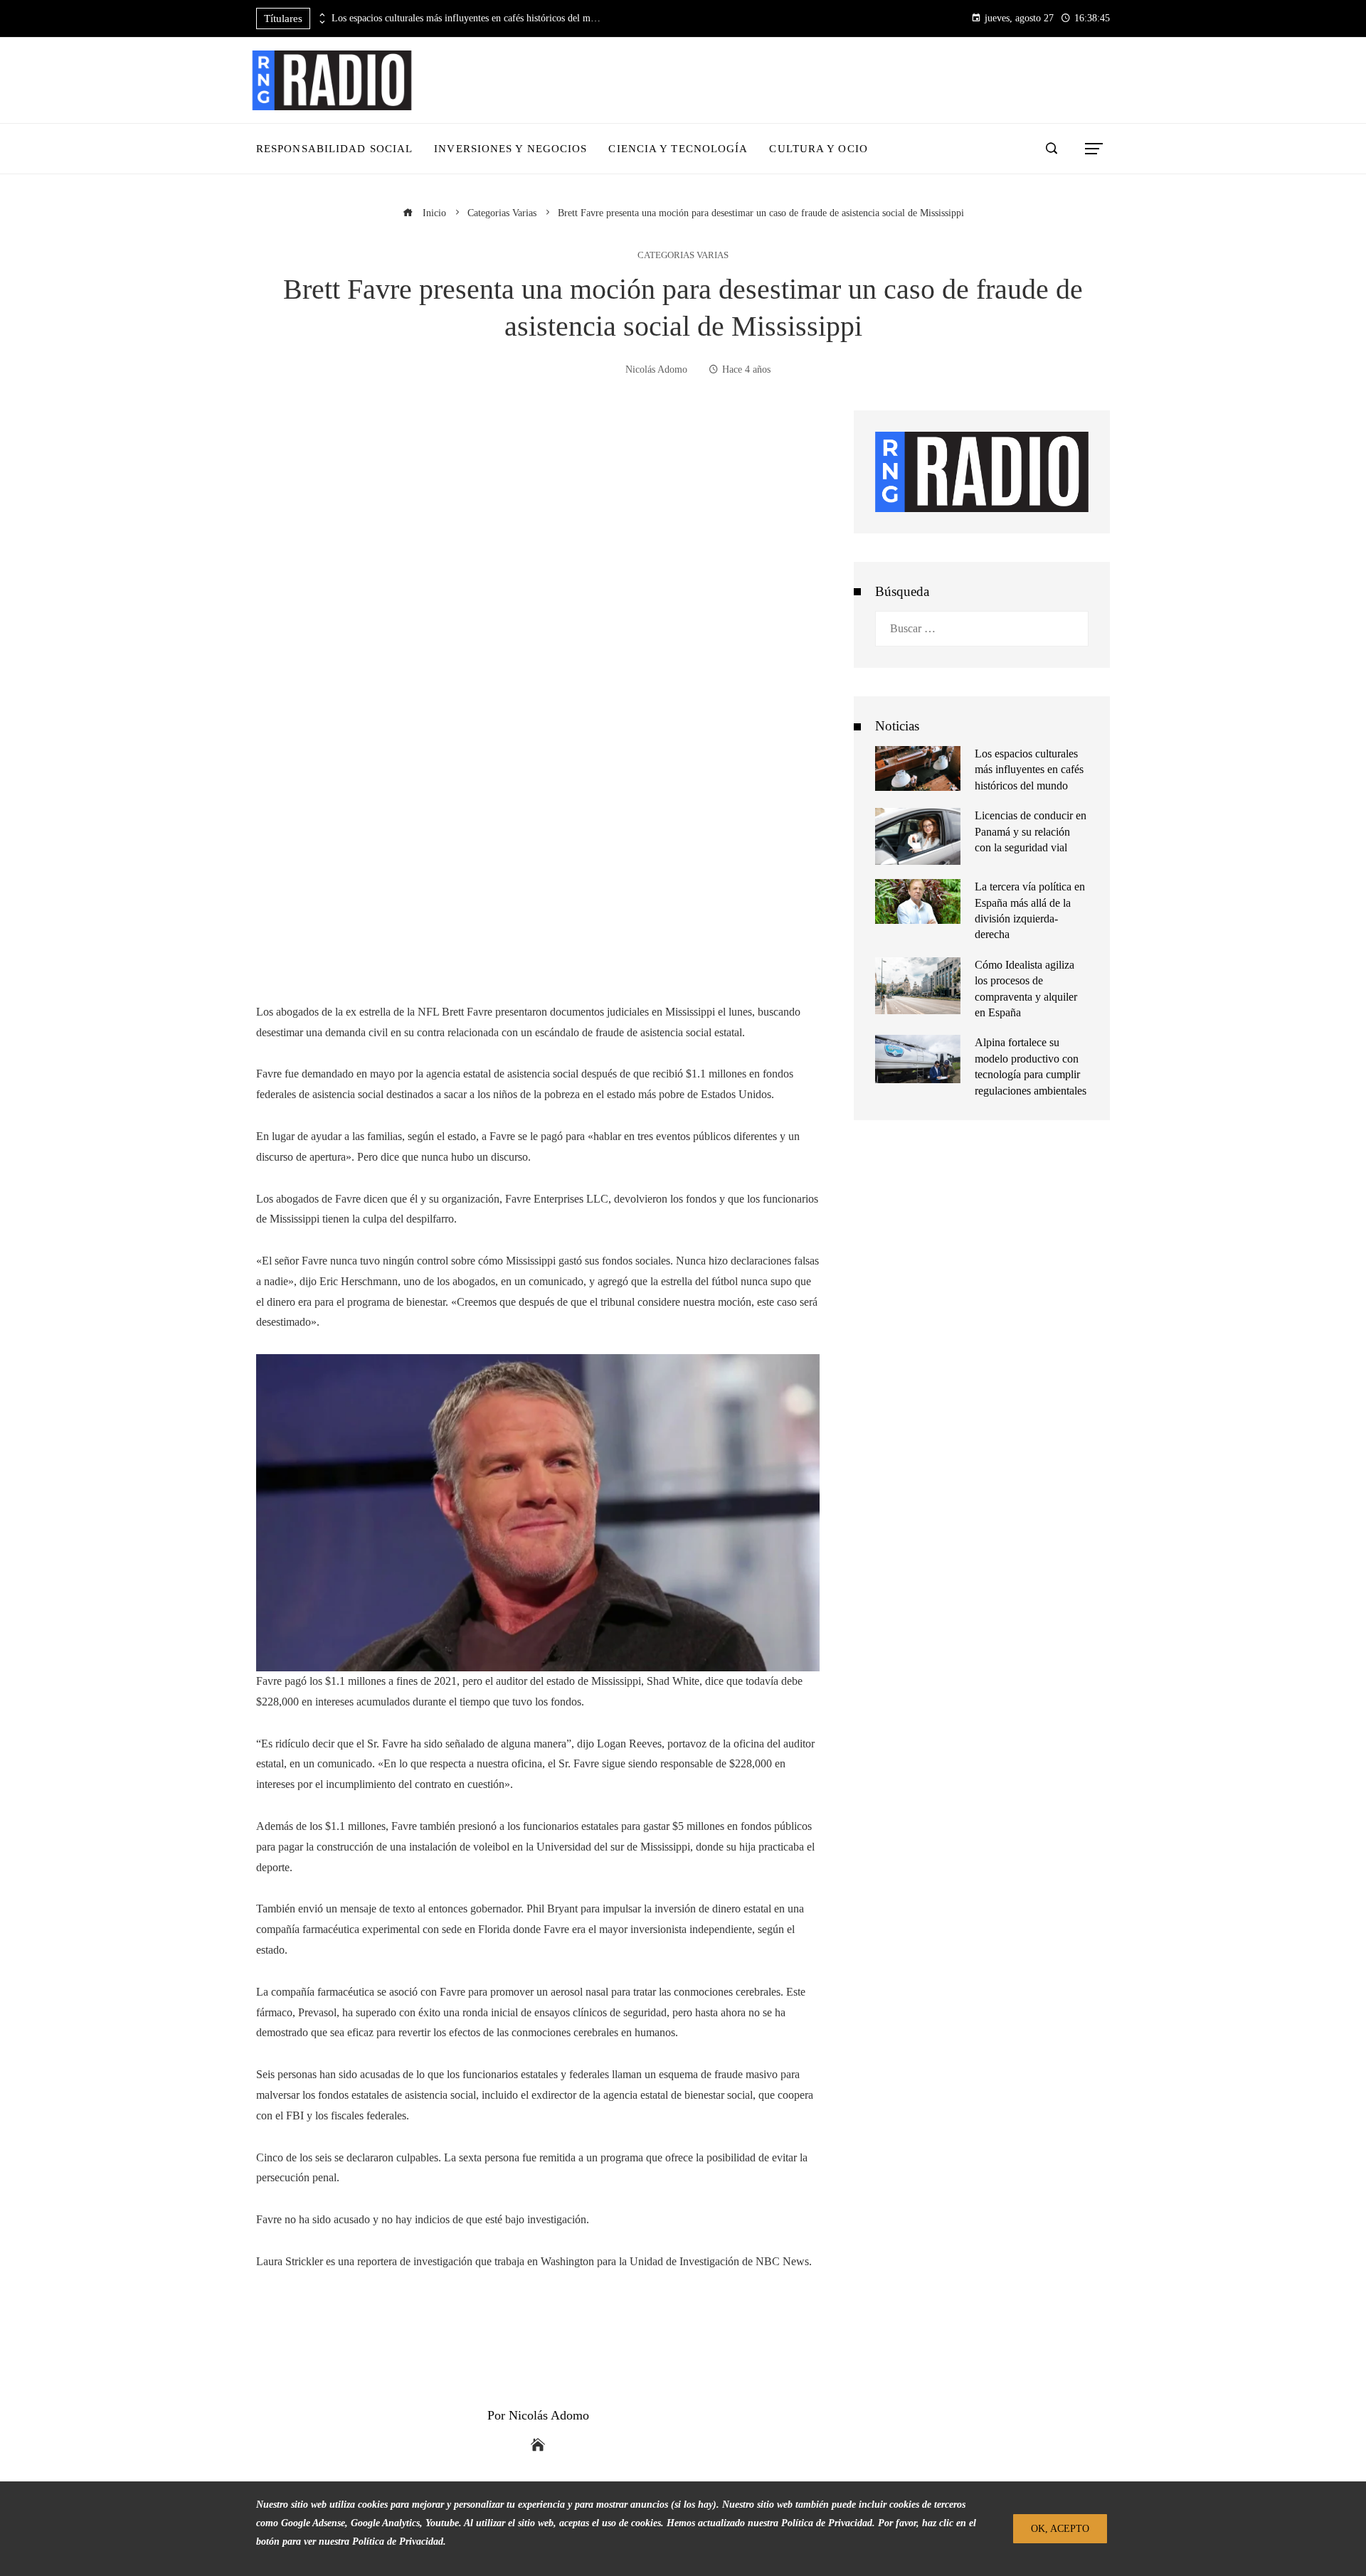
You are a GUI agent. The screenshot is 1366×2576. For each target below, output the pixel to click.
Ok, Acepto (1060, 2528)
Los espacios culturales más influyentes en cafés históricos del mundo (467, 18)
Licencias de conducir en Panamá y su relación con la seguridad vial (1031, 831)
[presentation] (321, 15)
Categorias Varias (683, 256)
